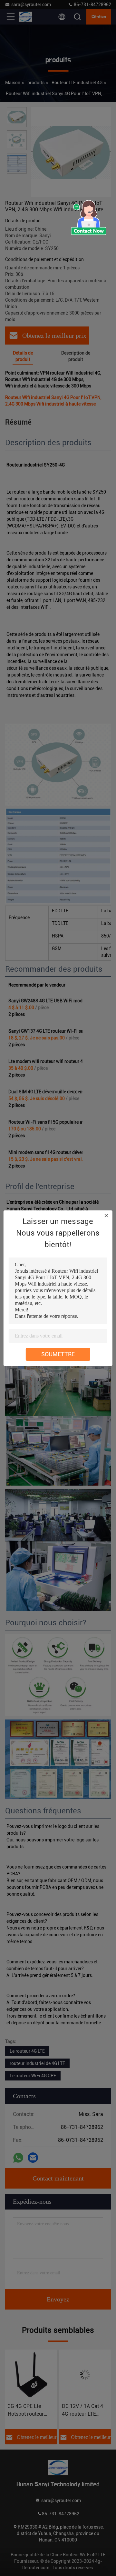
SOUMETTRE (58, 1354)
